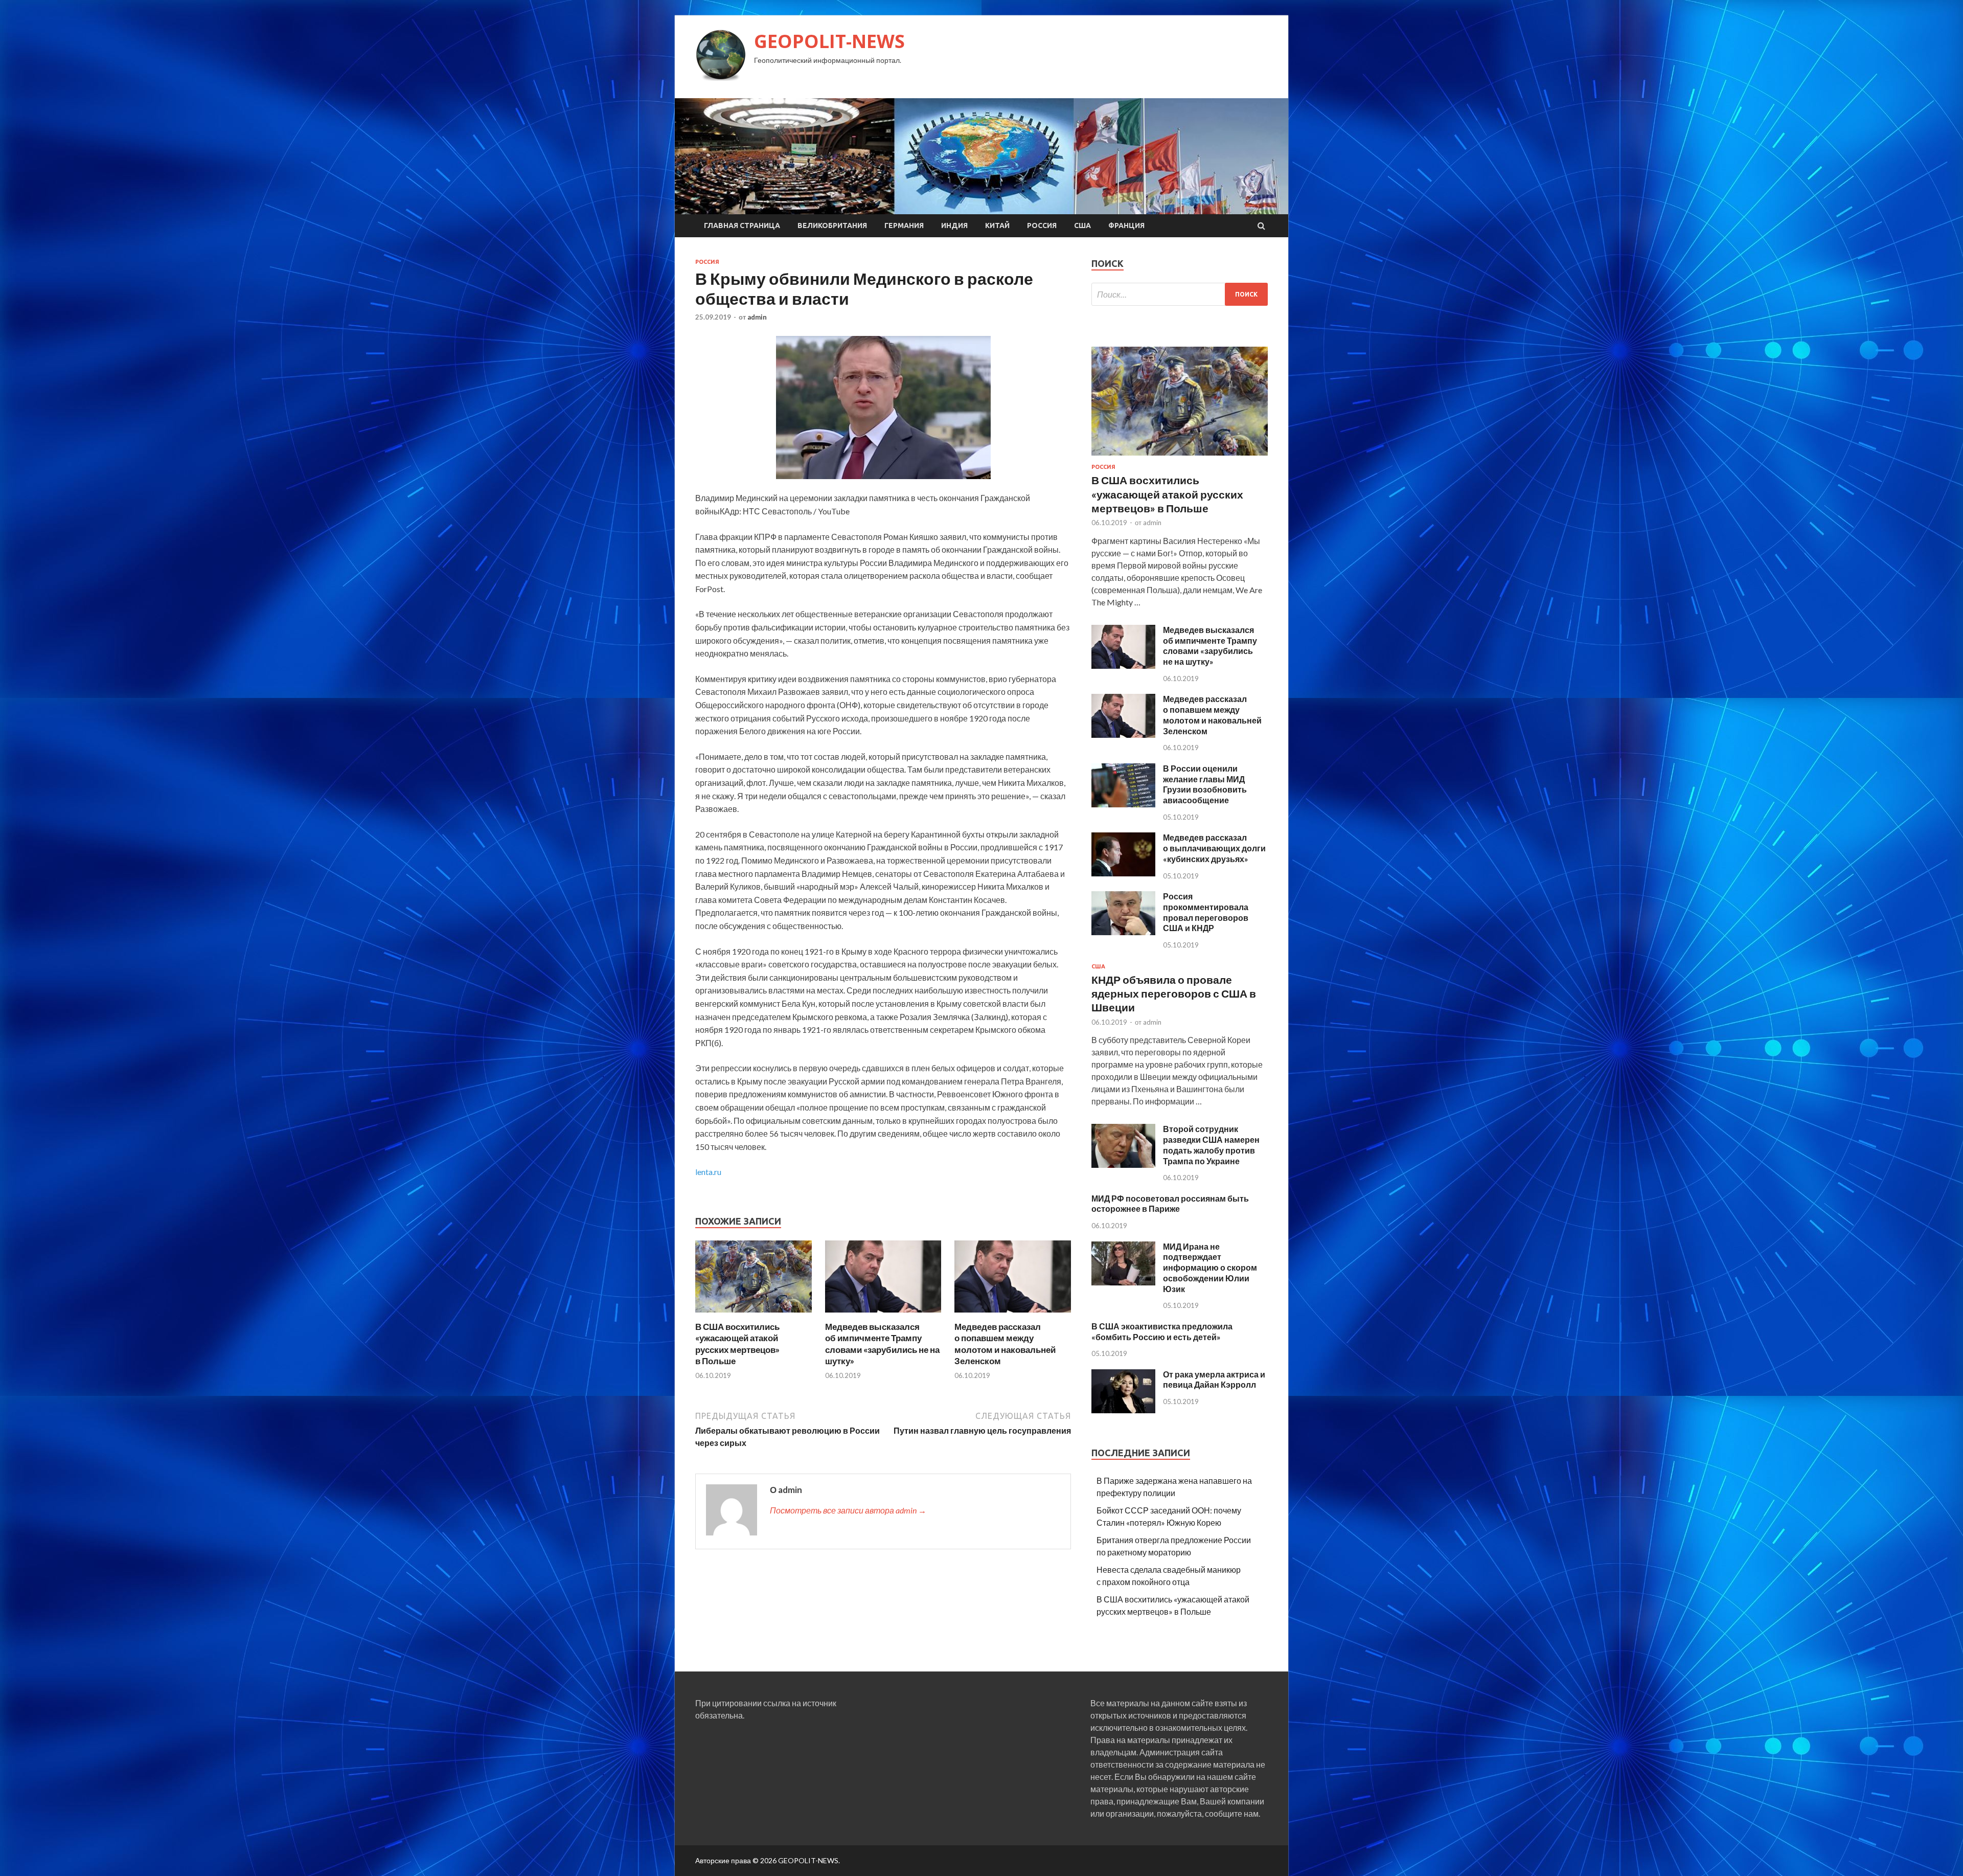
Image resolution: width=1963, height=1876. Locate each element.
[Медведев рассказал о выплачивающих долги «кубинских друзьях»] (1123, 873)
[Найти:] (1180, 294)
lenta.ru (708, 1172)
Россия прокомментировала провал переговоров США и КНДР (1206, 912)
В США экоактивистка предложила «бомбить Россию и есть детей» (1162, 1331)
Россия (1042, 225)
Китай (997, 225)
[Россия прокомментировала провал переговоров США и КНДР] (1123, 932)
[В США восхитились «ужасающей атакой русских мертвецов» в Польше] (754, 1315)
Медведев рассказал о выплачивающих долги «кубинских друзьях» (1214, 848)
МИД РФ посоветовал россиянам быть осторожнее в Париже (1170, 1204)
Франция (1126, 225)
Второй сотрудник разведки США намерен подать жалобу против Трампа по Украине (1211, 1145)
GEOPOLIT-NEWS (829, 41)
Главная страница (742, 225)
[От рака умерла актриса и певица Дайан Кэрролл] (1123, 1410)
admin (757, 317)
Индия (954, 225)
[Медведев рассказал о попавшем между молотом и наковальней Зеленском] (1013, 1315)
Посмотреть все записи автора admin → (848, 1510)
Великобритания (832, 225)
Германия (904, 225)
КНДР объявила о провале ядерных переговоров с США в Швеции (1174, 993)
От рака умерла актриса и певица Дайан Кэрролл (1214, 1380)
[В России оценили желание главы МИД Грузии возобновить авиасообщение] (1123, 804)
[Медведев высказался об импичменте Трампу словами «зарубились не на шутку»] (883, 1315)
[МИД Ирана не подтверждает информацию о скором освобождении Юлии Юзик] (1123, 1282)
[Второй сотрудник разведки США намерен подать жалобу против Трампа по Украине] (1123, 1165)
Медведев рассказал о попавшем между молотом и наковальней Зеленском (1005, 1343)
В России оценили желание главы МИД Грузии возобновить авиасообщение (1205, 784)
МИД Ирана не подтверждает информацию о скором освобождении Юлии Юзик (1210, 1268)
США (1082, 225)
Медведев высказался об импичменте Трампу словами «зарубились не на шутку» (882, 1343)
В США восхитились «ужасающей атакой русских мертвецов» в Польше (737, 1343)
